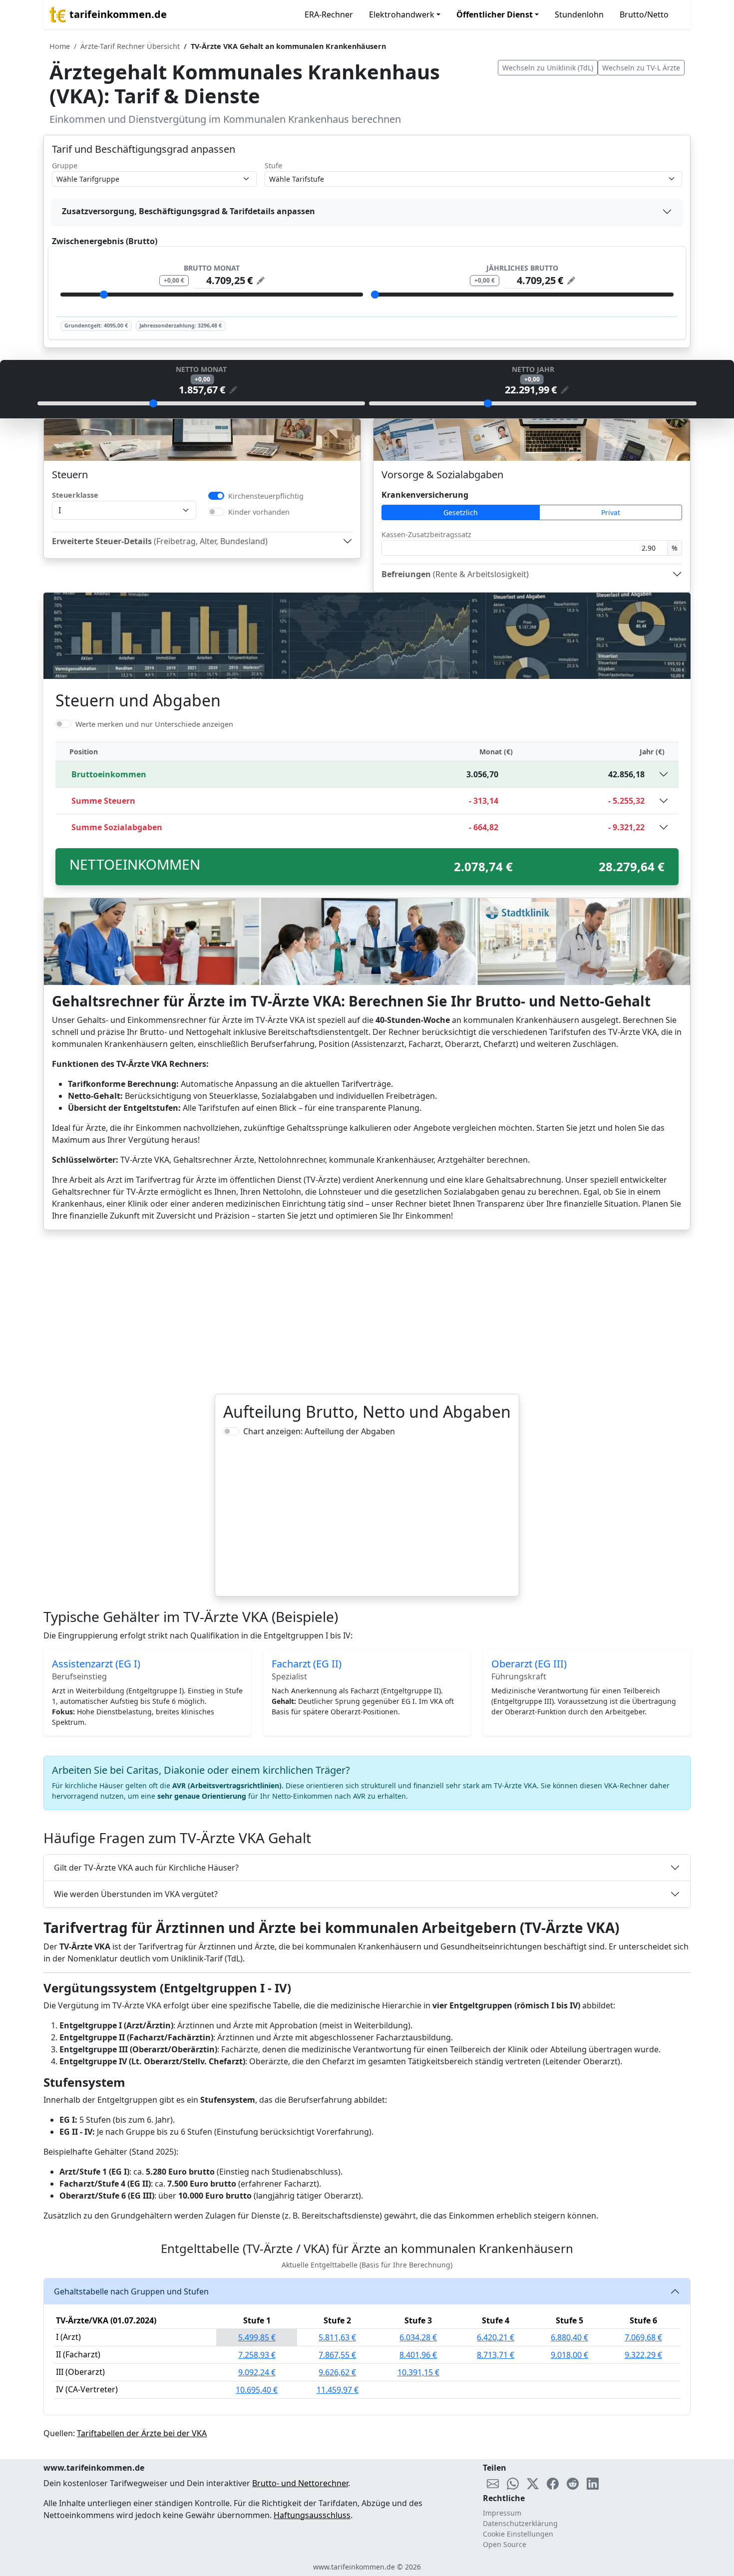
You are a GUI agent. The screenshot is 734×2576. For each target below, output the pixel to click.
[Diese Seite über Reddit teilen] (573, 2483)
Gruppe (65, 165)
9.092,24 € (257, 2372)
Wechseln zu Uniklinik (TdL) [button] (548, 68)
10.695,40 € (257, 2390)
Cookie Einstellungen (518, 2534)
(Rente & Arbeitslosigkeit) (455, 574)
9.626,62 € (337, 2372)
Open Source (505, 2544)
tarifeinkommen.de (118, 14)
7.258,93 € (257, 2355)
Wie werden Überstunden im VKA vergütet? (136, 1894)
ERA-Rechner (329, 14)
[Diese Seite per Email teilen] (493, 2483)
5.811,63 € (337, 2337)
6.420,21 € (496, 2337)
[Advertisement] (367, 1312)
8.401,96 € (418, 2355)
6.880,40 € (569, 2337)
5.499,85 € (257, 2337)
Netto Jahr (533, 369)
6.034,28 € (418, 2337)
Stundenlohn (579, 14)
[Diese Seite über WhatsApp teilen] (513, 2483)
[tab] (367, 212)
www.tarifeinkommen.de (94, 2468)
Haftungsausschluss (312, 2515)
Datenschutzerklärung (520, 2523)
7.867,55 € (337, 2355)
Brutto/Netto (644, 14)
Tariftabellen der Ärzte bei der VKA (142, 2433)
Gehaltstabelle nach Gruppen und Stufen (131, 2291)
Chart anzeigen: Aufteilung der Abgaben (319, 1431)
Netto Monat (201, 369)
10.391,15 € (418, 2372)
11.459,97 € (338, 2390)
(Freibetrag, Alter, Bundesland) (160, 541)
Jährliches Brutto (522, 268)
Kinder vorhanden (259, 512)
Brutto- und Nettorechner (300, 2483)
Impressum (502, 2513)
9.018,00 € (569, 2355)
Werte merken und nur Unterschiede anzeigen (154, 724)
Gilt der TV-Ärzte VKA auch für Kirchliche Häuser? (146, 1868)
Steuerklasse (75, 495)
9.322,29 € (643, 2355)
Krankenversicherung (425, 495)
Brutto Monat (212, 268)
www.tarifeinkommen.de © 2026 (367, 2567)
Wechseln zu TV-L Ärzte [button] (641, 68)
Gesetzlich (461, 512)
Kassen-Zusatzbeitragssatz (426, 534)
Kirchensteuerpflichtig (266, 496)
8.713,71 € (496, 2355)
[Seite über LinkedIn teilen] (593, 2483)
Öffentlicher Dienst (495, 14)
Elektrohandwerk (402, 14)
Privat (611, 512)
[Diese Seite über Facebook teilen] (553, 2483)
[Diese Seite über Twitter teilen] (533, 2483)
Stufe (273, 165)
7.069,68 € (643, 2337)
